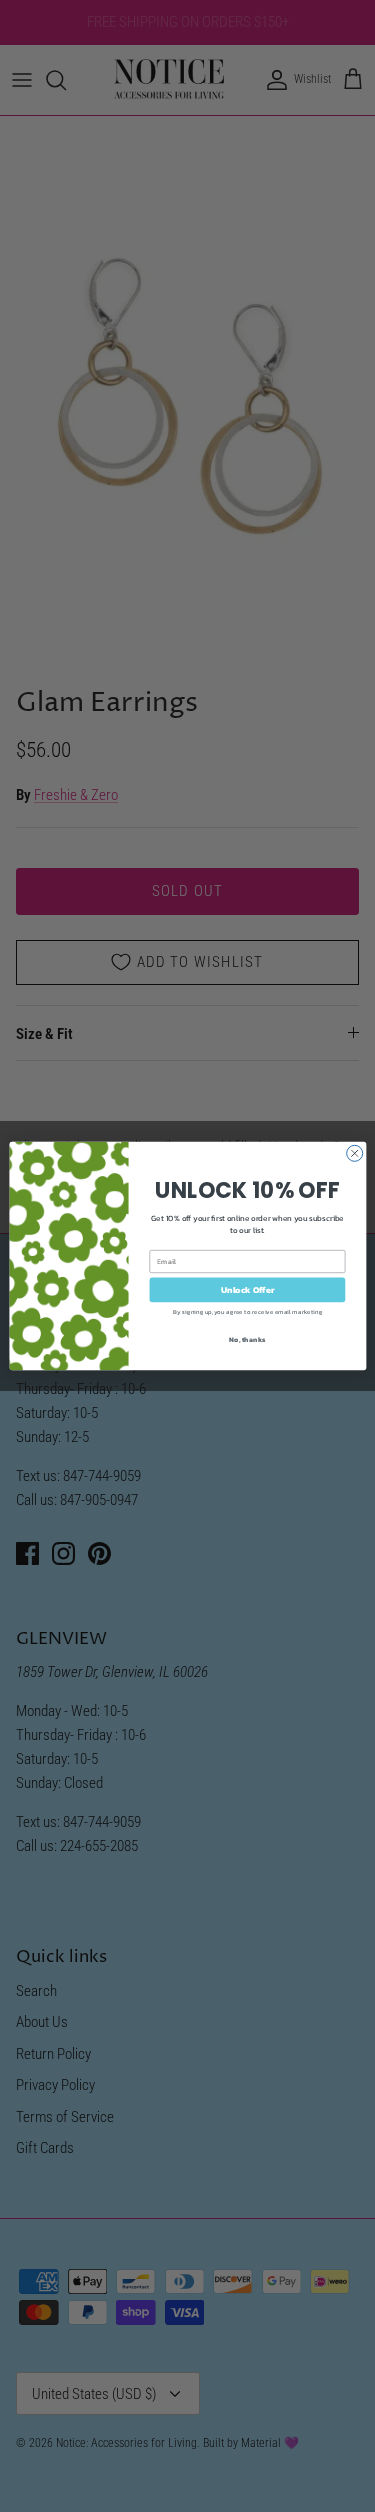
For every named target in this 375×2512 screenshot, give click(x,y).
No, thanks (247, 1338)
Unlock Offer (247, 1290)
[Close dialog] (354, 1153)
